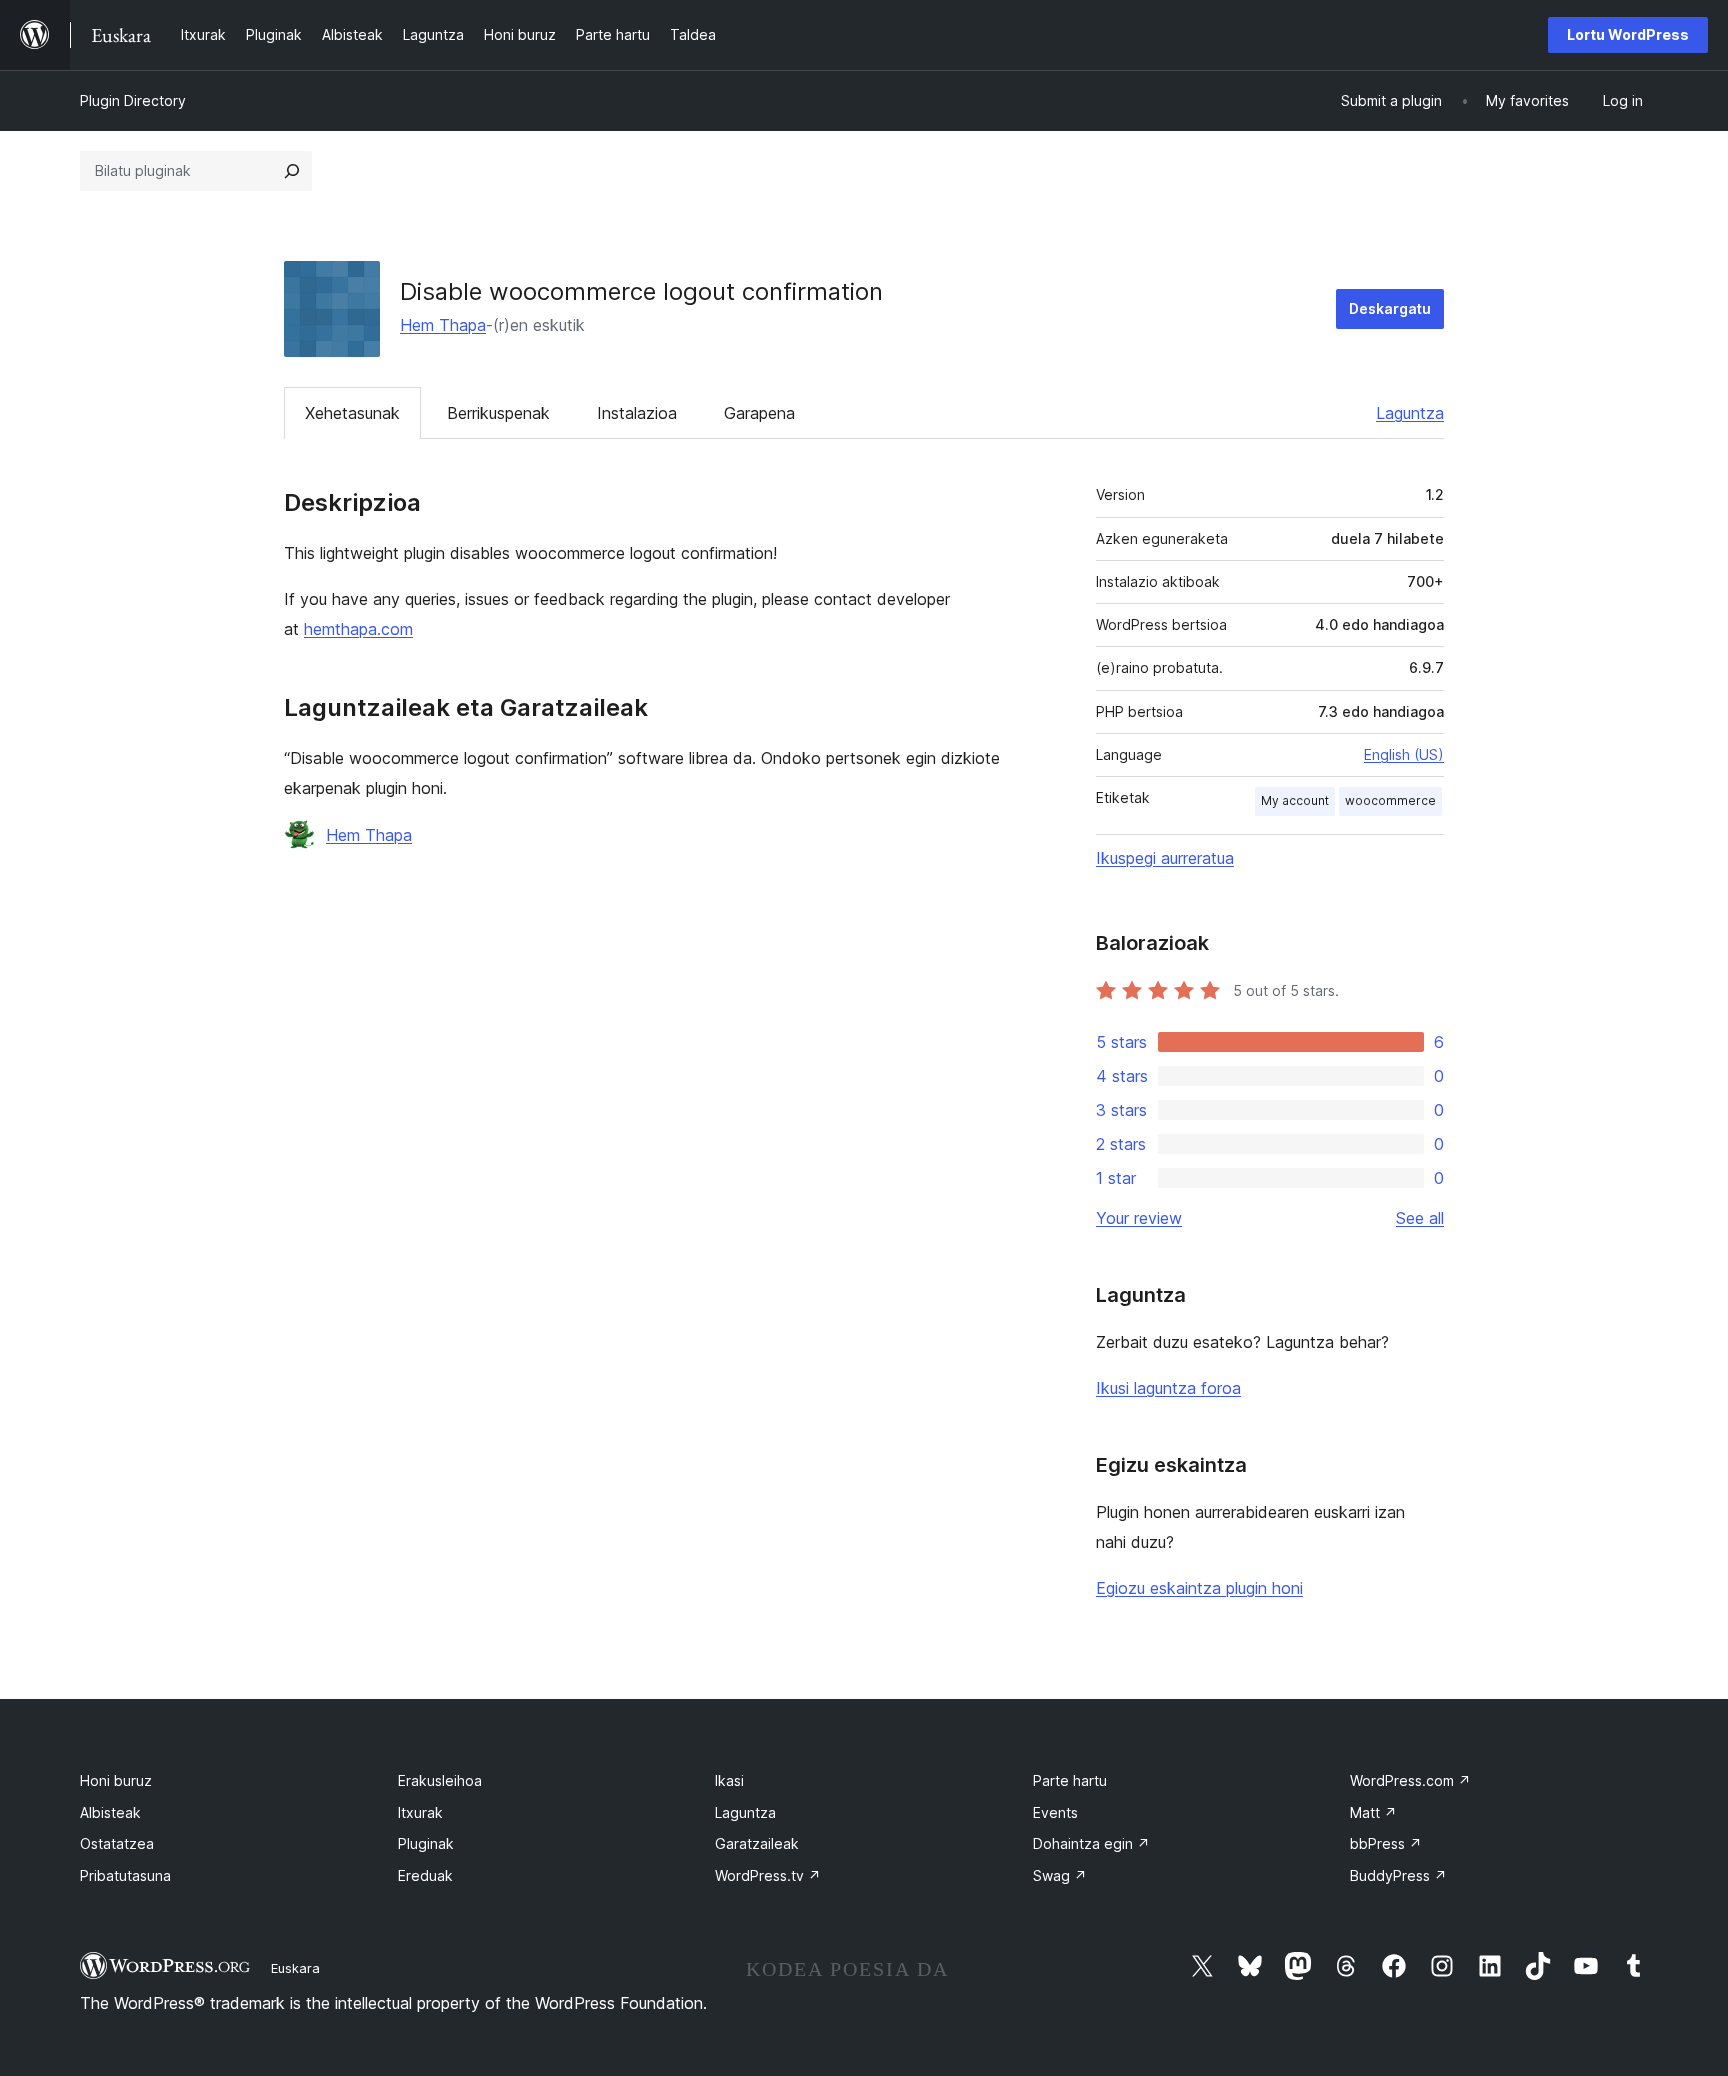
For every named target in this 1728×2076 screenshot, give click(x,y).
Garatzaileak (757, 1843)
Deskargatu (1390, 308)
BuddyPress (1398, 1875)
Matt (1373, 1812)
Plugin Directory (133, 100)
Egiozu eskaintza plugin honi (1199, 1588)
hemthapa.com (358, 629)
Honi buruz (116, 1780)
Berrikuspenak (498, 413)
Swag (1060, 1875)
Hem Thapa (443, 325)
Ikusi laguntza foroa (1168, 1388)
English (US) (1404, 754)
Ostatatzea (117, 1843)
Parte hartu (1070, 1780)
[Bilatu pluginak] (292, 171)
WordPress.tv (768, 1875)
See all (1420, 1218)
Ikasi (729, 1780)
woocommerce (1390, 800)
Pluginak (426, 1843)
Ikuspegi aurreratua (1165, 858)
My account (1295, 800)
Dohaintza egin (1091, 1843)
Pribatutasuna (125, 1875)
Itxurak (420, 1812)
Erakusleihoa (440, 1780)
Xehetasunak (352, 413)
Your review (1139, 1218)
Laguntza (1410, 413)
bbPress (1386, 1843)
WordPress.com (1410, 1780)
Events (1055, 1812)
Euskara (295, 1968)
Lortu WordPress (1628, 34)
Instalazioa (637, 413)
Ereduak (425, 1875)
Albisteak (110, 1812)
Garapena (759, 413)
